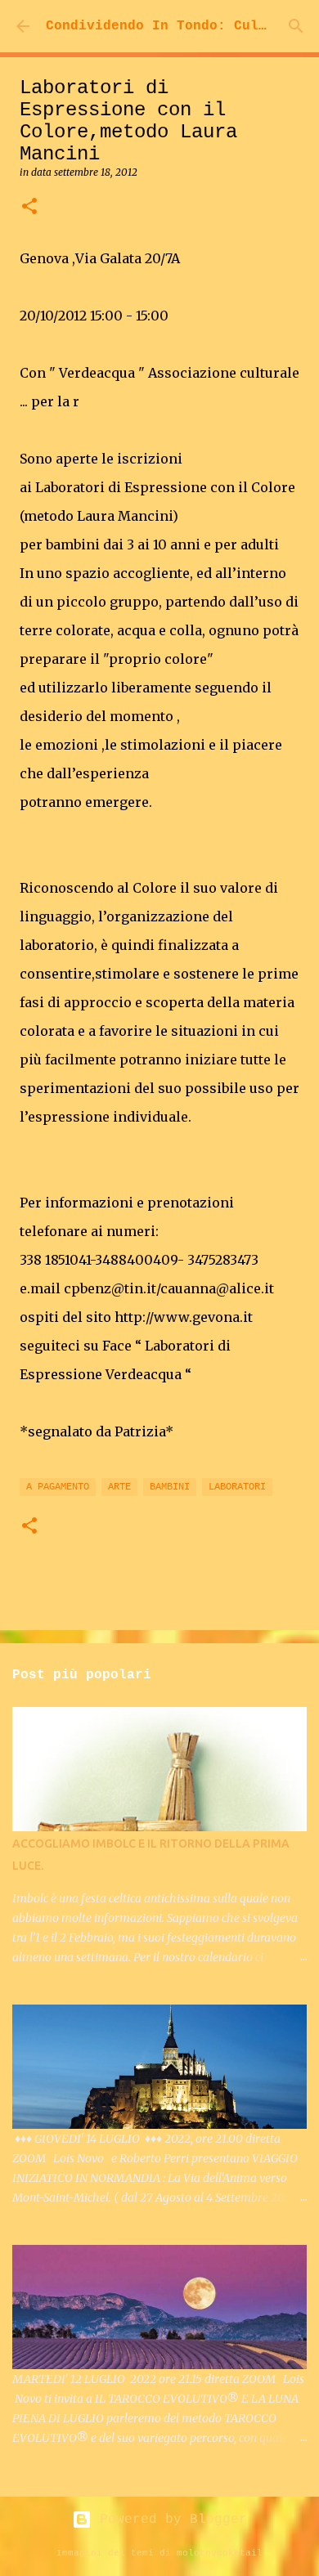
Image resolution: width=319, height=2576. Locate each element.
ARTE (119, 1487)
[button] (29, 207)
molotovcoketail (220, 2553)
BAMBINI (170, 1487)
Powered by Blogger (169, 2520)
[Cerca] (296, 26)
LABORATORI (237, 1487)
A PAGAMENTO (58, 1487)
